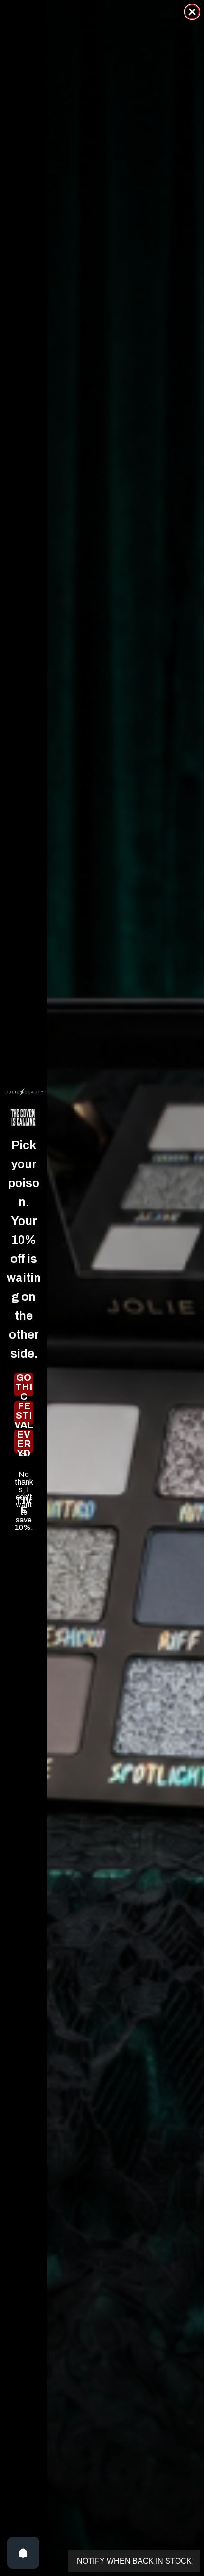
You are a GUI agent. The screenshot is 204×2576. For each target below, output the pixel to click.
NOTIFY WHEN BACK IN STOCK (134, 2561)
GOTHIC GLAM (24, 1385)
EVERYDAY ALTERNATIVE (24, 1441)
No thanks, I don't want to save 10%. (24, 1475)
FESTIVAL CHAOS (24, 1413)
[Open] (23, 2553)
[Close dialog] (192, 12)
